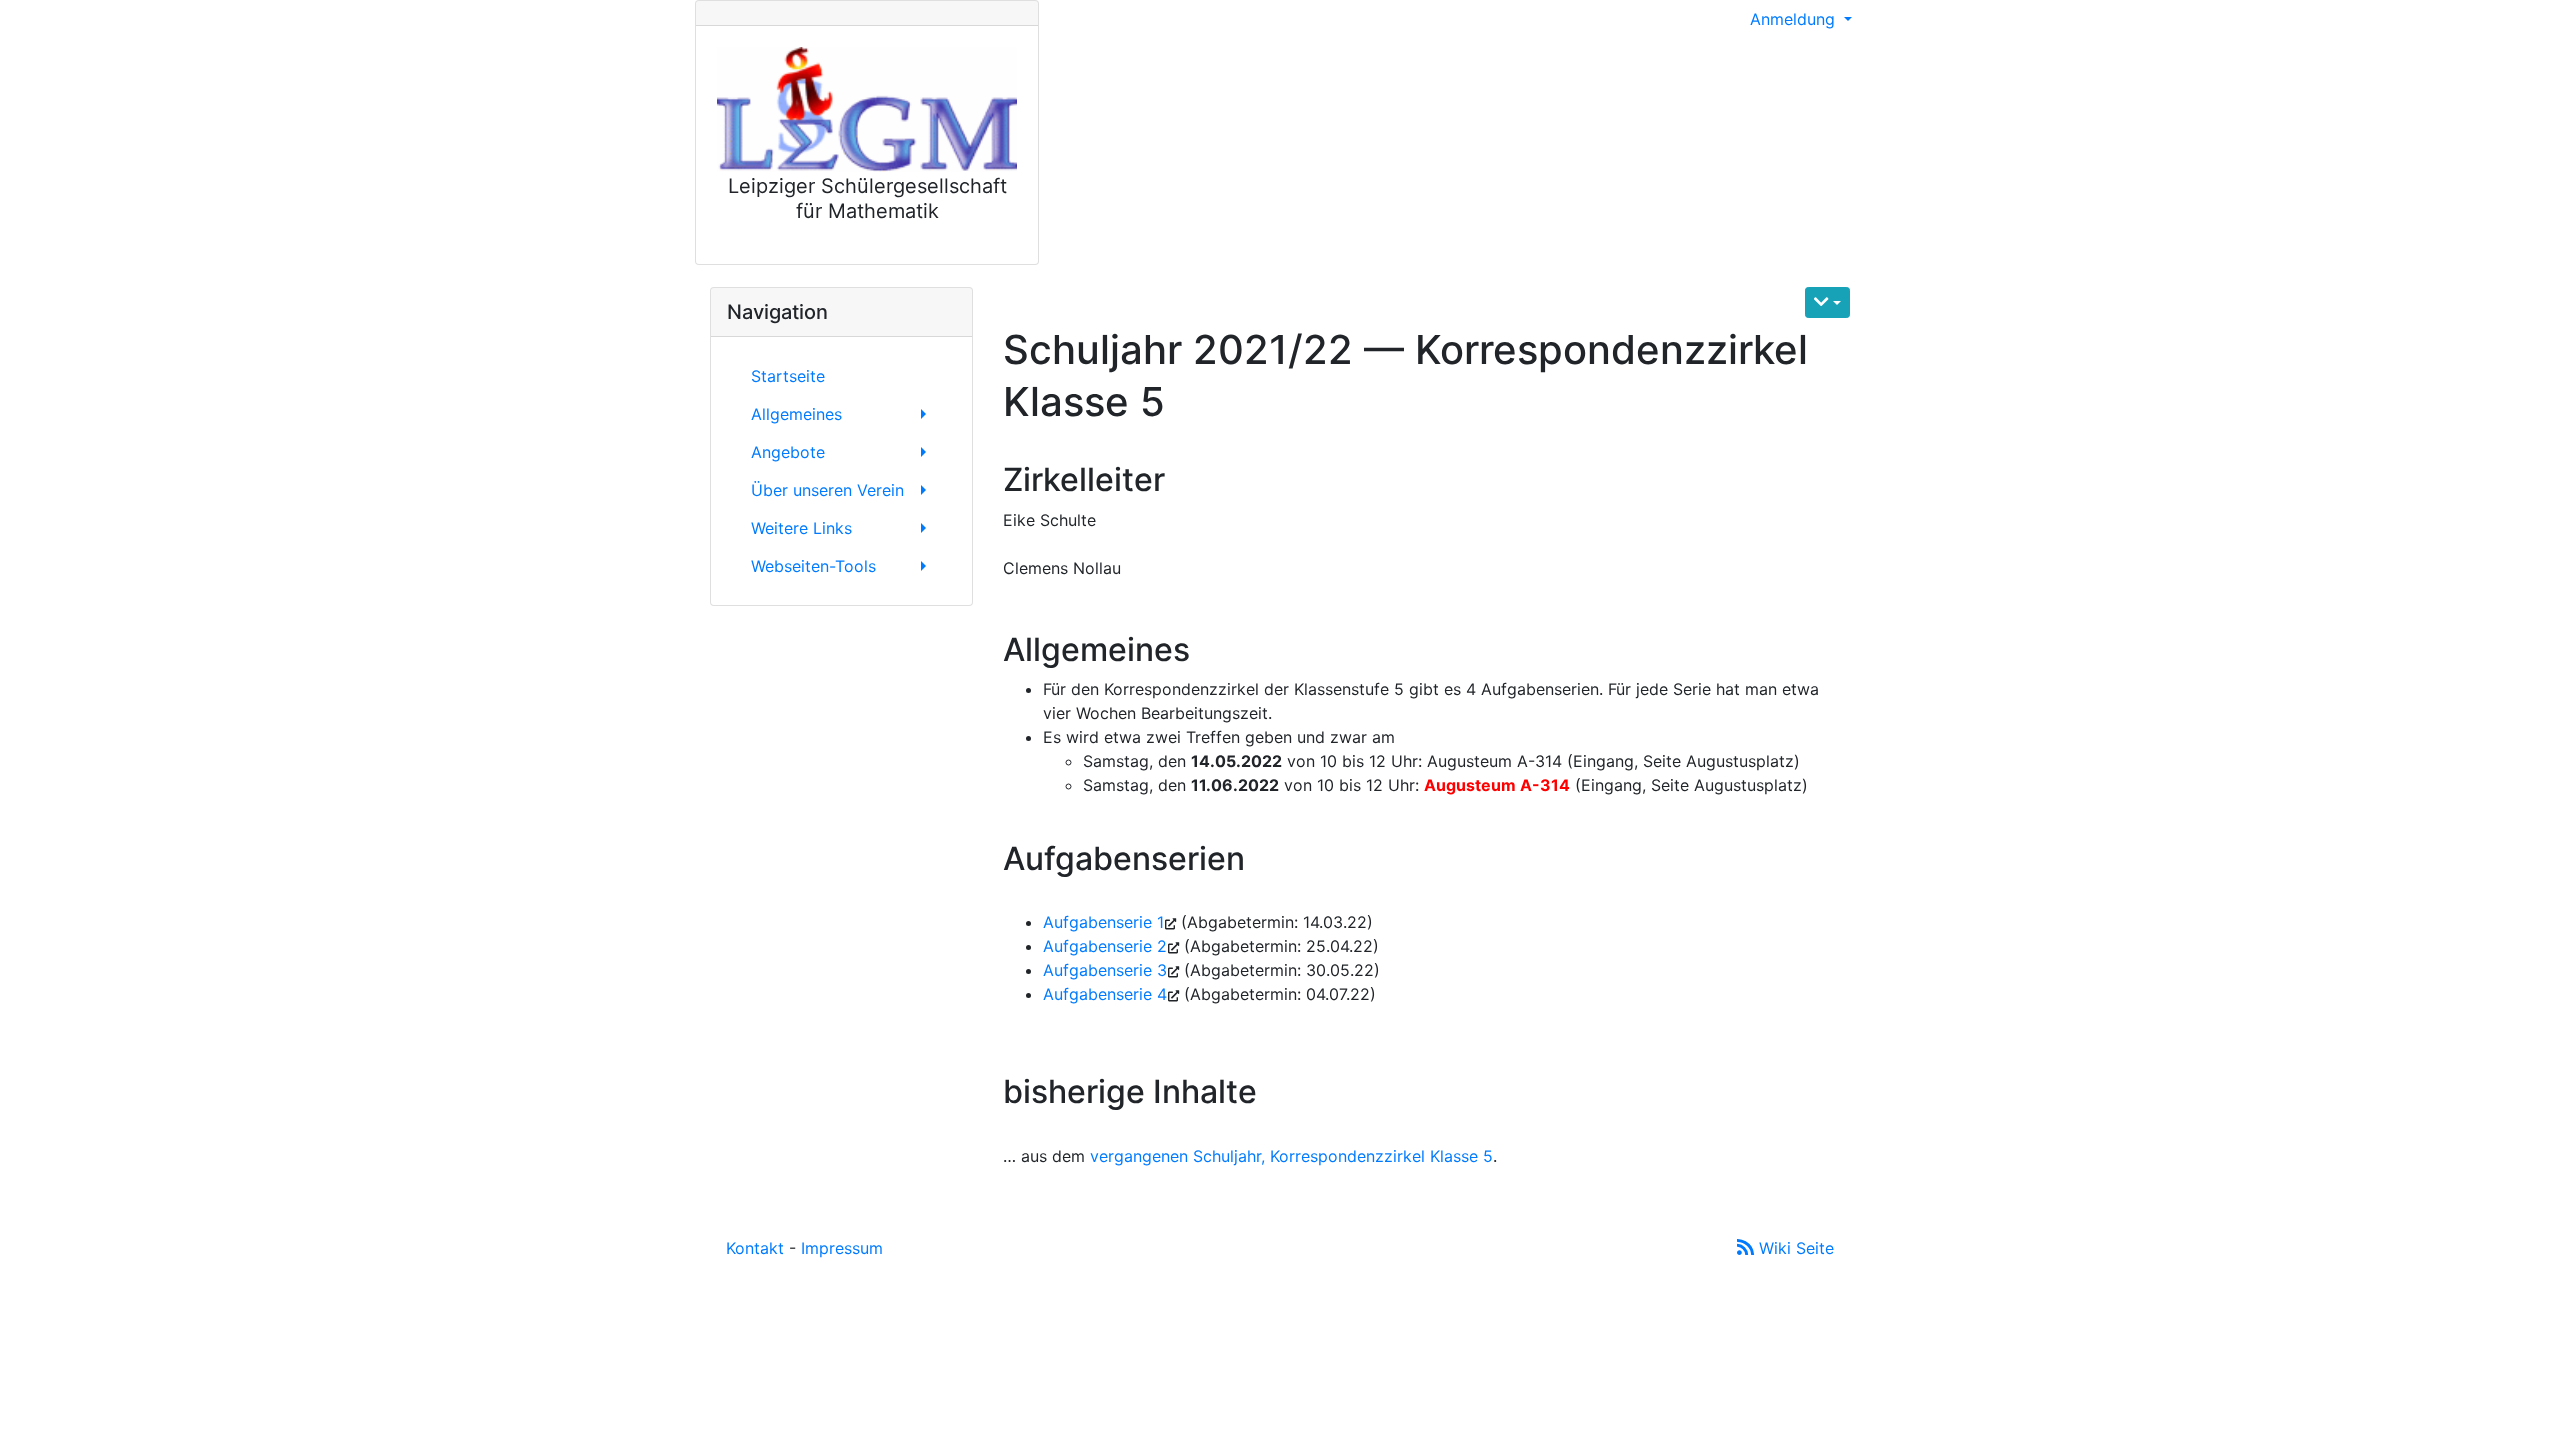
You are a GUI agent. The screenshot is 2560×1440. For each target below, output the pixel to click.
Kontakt (755, 1248)
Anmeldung (1795, 19)
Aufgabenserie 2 (1105, 946)
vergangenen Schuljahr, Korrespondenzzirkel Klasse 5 (1291, 1156)
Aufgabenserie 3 (1105, 970)
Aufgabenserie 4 (1105, 994)
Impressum (842, 1248)
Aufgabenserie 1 (1103, 922)
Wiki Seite (1794, 1248)
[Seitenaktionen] (1827, 302)
